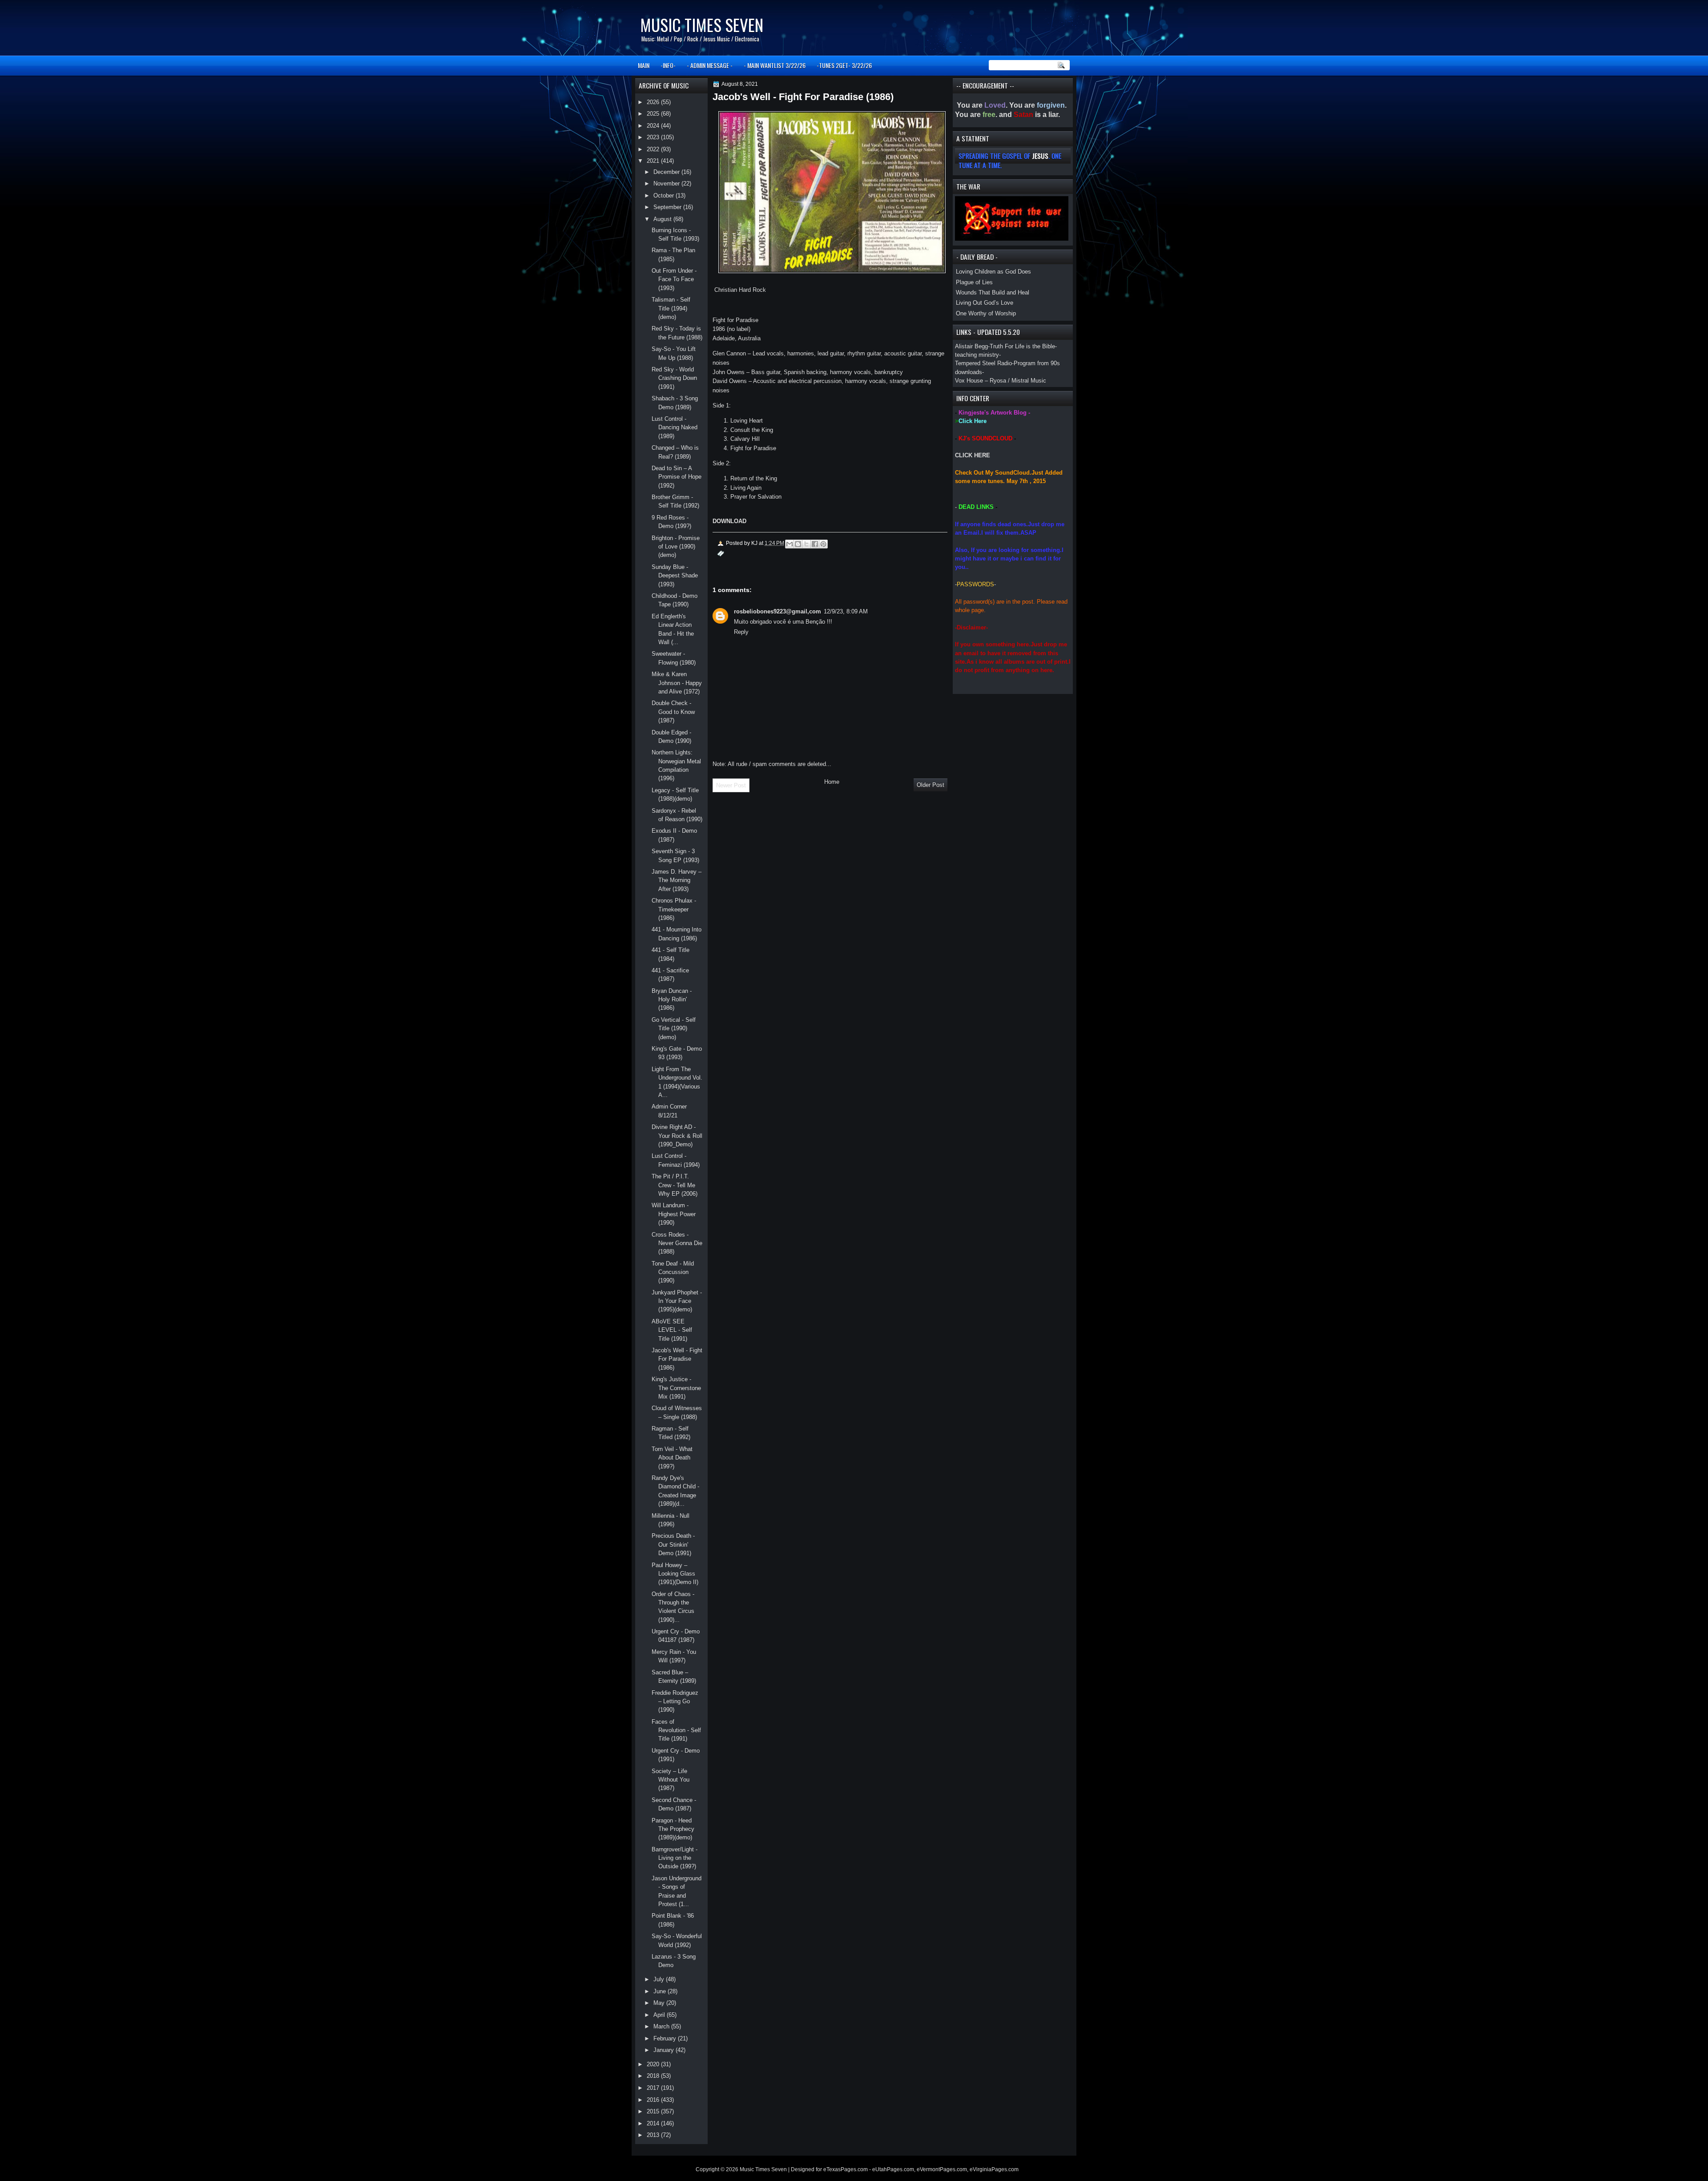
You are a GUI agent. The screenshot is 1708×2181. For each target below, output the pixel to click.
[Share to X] (806, 544)
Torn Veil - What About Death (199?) (672, 1458)
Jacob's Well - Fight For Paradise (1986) (677, 1359)
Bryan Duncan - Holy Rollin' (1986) (672, 1000)
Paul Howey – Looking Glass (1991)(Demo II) (675, 1574)
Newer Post (731, 785)
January (665, 2050)
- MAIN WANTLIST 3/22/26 (775, 65)
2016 (654, 2100)
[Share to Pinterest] (823, 544)
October (665, 196)
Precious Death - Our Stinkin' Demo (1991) (673, 1544)
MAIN (644, 65)
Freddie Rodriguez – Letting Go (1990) (675, 1701)
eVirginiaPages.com (994, 2169)
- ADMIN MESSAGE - (710, 65)
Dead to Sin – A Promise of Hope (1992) (677, 477)
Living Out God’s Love (985, 303)
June (661, 1991)
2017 (654, 2088)
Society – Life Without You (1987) (671, 1780)
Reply (741, 632)
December (667, 172)
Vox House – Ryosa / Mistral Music (1001, 381)
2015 (654, 2111)
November (667, 183)
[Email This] (790, 544)
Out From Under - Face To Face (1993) (674, 279)
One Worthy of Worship (986, 313)
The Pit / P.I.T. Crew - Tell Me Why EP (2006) (675, 1185)
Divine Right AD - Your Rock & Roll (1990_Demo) (677, 1136)
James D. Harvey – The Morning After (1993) (677, 880)
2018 (654, 2076)
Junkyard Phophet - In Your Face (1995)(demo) (677, 1301)
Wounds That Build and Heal (993, 292)
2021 (654, 161)
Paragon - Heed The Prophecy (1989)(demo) (673, 1829)
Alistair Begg (971, 346)
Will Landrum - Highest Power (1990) (674, 1214)
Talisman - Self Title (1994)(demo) (671, 308)
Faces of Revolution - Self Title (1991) (676, 1730)
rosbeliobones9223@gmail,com (777, 611)
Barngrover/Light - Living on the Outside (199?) (675, 1858)
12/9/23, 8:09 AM (846, 611)
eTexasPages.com (846, 2169)
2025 (654, 114)
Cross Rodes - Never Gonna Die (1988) (677, 1243)
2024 (654, 126)
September (668, 207)
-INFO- (668, 65)
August (663, 219)
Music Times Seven (702, 25)
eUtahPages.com (893, 2169)
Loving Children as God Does (993, 272)
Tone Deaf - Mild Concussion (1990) (673, 1272)
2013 (654, 2135)
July (660, 1979)
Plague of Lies (974, 282)
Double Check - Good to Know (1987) (673, 712)
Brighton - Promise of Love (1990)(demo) (676, 547)
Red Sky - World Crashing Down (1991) (674, 378)
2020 (654, 2064)
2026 (654, 102)
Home (832, 782)
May (660, 2003)
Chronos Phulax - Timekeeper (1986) (674, 909)
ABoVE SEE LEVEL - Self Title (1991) (672, 1330)
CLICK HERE (973, 455)
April (660, 2015)
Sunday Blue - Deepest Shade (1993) (675, 576)
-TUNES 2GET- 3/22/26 (844, 65)
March (662, 2026)
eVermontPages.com (942, 2169)
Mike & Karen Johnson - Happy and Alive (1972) (677, 683)
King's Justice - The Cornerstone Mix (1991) (676, 1388)
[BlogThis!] (798, 544)
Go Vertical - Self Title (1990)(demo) (674, 1028)
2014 (654, 2123)
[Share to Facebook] (815, 544)
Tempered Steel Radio (983, 363)
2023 (654, 137)
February (666, 2038)
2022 (654, 149)
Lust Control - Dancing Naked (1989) (675, 427)
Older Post (931, 785)
